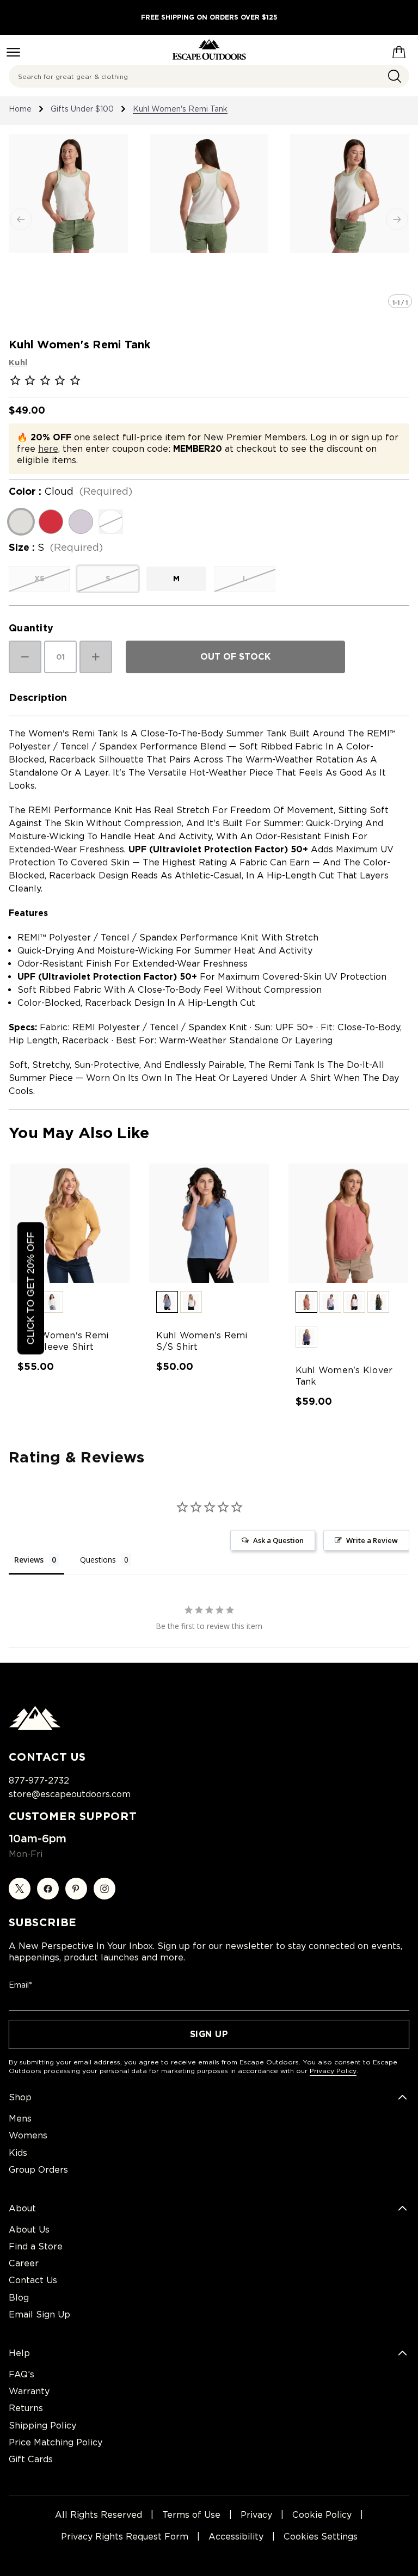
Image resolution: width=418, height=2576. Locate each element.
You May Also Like (79, 1133)
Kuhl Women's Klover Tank (344, 1376)
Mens (20, 2119)
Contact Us (33, 2280)
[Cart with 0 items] (399, 50)
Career (24, 2263)
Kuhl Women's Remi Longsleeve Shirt (63, 1341)
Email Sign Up (39, 2314)
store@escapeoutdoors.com (70, 1794)
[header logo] (209, 50)
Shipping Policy (42, 2426)
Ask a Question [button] (278, 1540)
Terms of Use (191, 2515)
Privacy (256, 2515)
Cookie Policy (322, 2515)
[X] (20, 1889)
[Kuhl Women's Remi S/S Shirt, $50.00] (209, 1223)
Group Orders (38, 2170)
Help (19, 2353)
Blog (19, 2298)
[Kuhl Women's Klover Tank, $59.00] (348, 1223)
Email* (20, 1985)
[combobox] (209, 76)
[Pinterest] (76, 1889)
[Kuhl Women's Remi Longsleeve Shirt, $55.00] (70, 1223)
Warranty (29, 2391)
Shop (20, 2097)
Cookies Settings (321, 2537)
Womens (28, 2135)
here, (49, 449)
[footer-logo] (35, 1727)
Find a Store (36, 2246)
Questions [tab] (98, 1560)
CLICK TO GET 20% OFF (30, 1288)
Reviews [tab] (29, 1560)
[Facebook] (48, 1889)
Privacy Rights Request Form (125, 2537)
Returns (26, 2408)
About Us (29, 2230)
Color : (70, 491)
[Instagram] (104, 1889)
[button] (52, 1302)
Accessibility (236, 2537)
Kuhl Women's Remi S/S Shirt (202, 1341)
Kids (18, 2153)
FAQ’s (21, 2374)
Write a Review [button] (372, 1540)
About (22, 2208)
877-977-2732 (39, 1781)
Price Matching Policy (56, 2442)
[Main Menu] (13, 52)
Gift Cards (31, 2459)
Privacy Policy (333, 2071)
